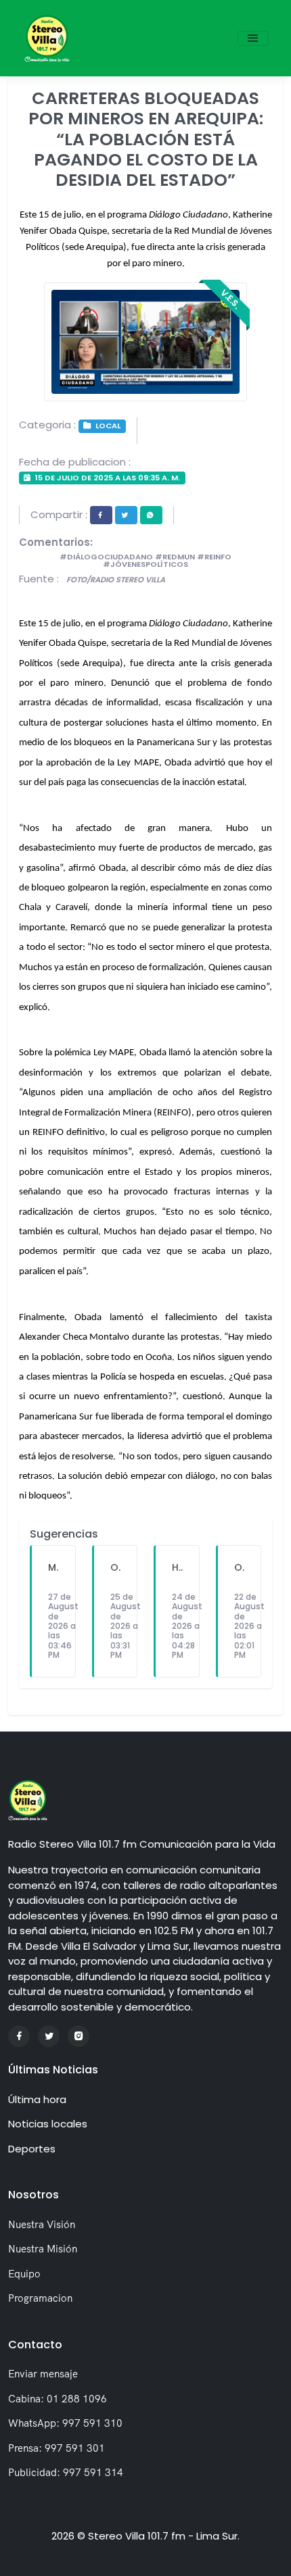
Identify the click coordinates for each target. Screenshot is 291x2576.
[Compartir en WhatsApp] (151, 515)
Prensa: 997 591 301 (57, 2448)
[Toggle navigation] (253, 39)
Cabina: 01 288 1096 (58, 2399)
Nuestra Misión (43, 2249)
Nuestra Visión (42, 2224)
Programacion (40, 2298)
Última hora (37, 2099)
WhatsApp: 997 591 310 (65, 2423)
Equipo (24, 2274)
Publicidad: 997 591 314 (66, 2472)
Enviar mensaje (43, 2374)
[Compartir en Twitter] (126, 515)
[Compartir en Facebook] (101, 515)
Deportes (32, 2149)
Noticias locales (48, 2124)
